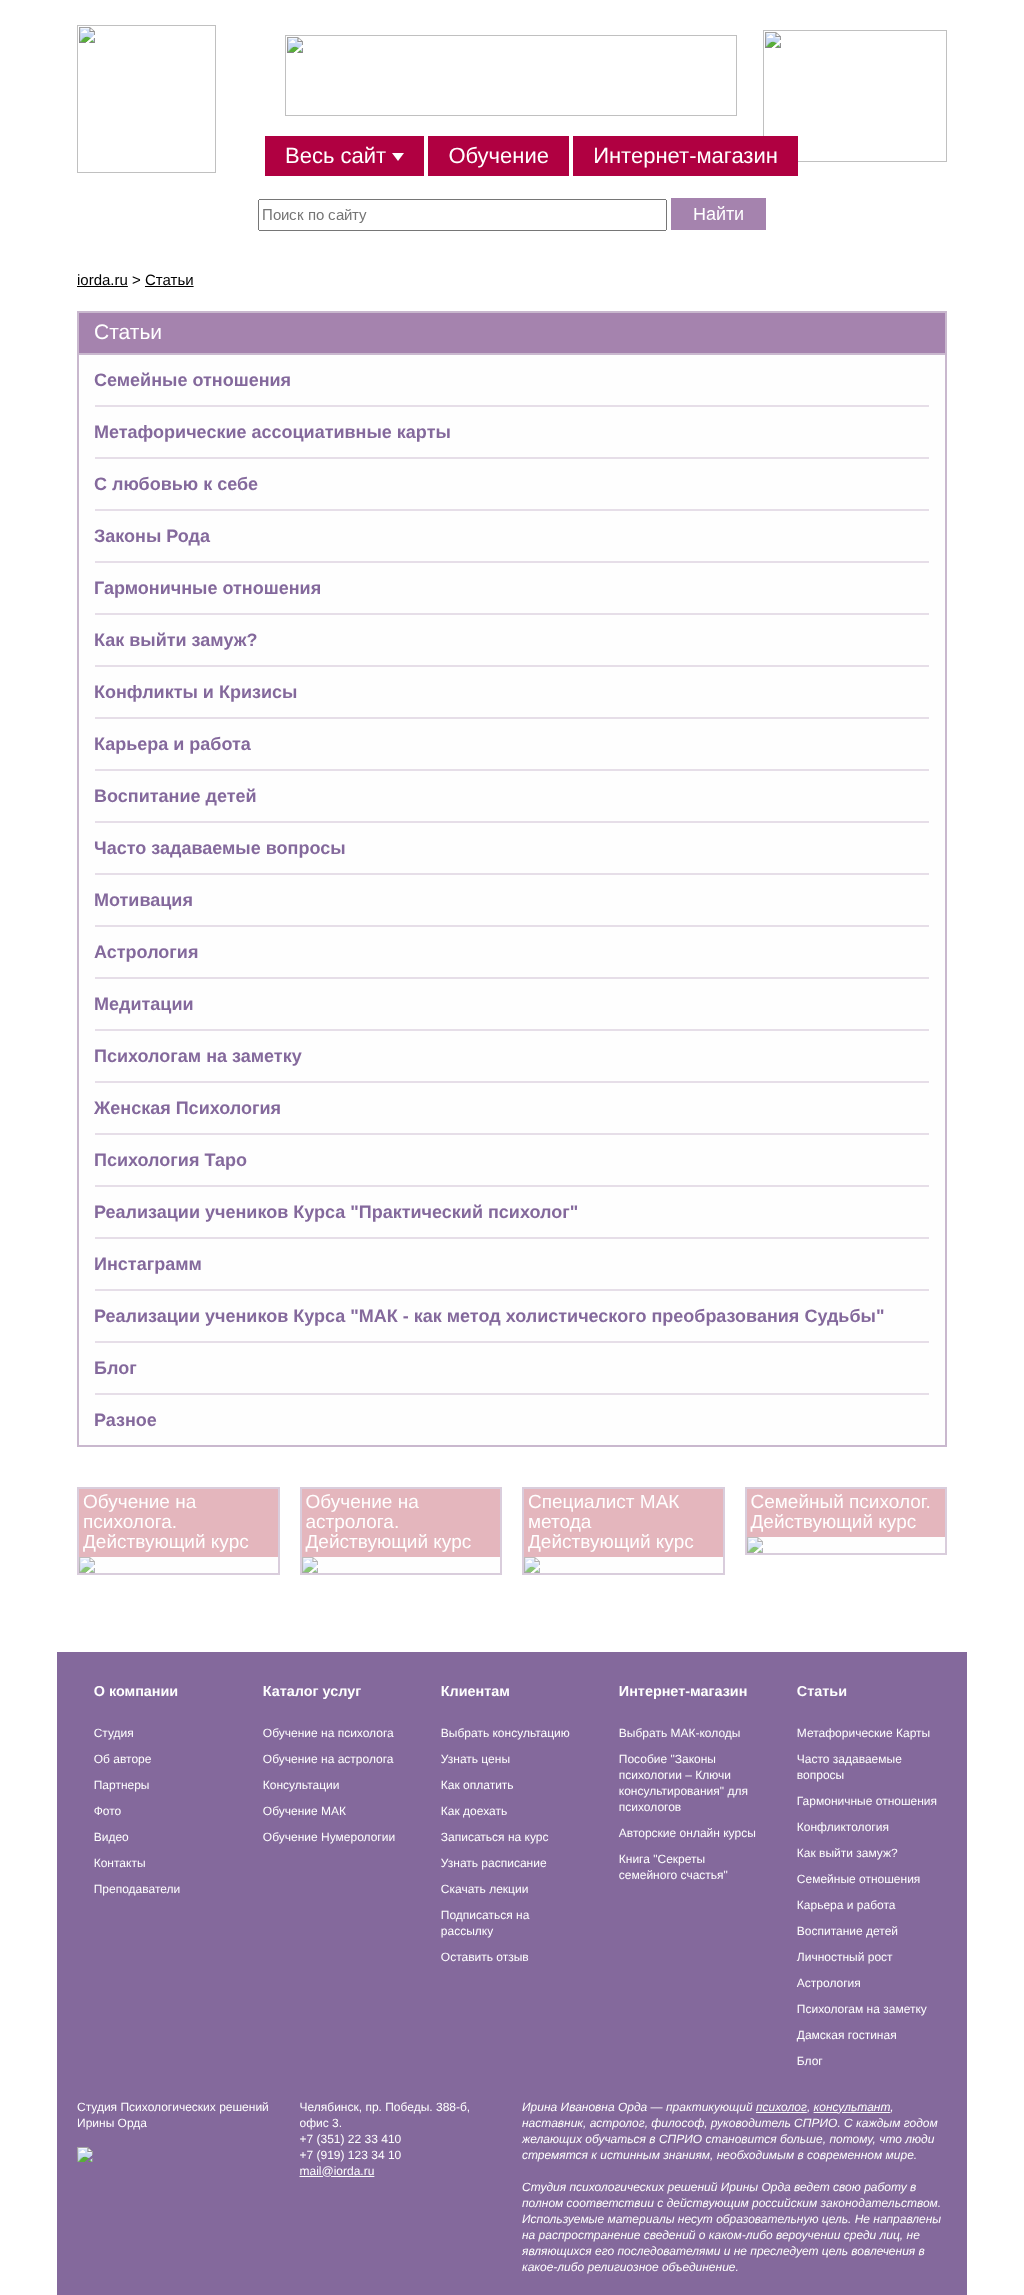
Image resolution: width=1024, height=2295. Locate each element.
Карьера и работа (172, 744)
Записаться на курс (495, 1837)
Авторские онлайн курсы (687, 1833)
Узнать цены (475, 1759)
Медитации (144, 1004)
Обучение (498, 155)
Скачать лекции (485, 1889)
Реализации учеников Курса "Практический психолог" (336, 1212)
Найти (718, 214)
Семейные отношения (192, 380)
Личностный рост (845, 1957)
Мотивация (143, 900)
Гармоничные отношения (207, 588)
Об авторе (123, 1759)
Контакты (120, 1863)
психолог (781, 2107)
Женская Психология (187, 1108)
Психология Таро (170, 1160)
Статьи (169, 280)
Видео (111, 1837)
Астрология (146, 952)
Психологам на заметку (198, 1056)
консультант (852, 2107)
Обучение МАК (304, 1811)
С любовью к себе (176, 484)
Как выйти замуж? (175, 640)
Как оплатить (477, 1785)
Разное (125, 1420)
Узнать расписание (494, 1863)
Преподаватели (137, 1889)
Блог (115, 1368)
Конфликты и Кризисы (195, 692)
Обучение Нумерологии (329, 1837)
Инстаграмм (148, 1264)
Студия (114, 1733)
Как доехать (474, 1811)
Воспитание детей (175, 796)
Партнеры (122, 1785)
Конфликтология (843, 1827)
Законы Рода (152, 536)
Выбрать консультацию (505, 1733)
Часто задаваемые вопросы (220, 848)
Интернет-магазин (685, 155)
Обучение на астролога (328, 1759)
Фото (108, 1811)
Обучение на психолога (328, 1733)
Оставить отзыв (485, 1957)
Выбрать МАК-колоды (680, 1733)
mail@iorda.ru (337, 2171)
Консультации (301, 1785)
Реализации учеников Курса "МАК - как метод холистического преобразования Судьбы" (489, 1316)
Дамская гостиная (847, 2035)
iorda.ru (102, 280)
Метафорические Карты (863, 1733)
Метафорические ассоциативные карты (272, 432)
